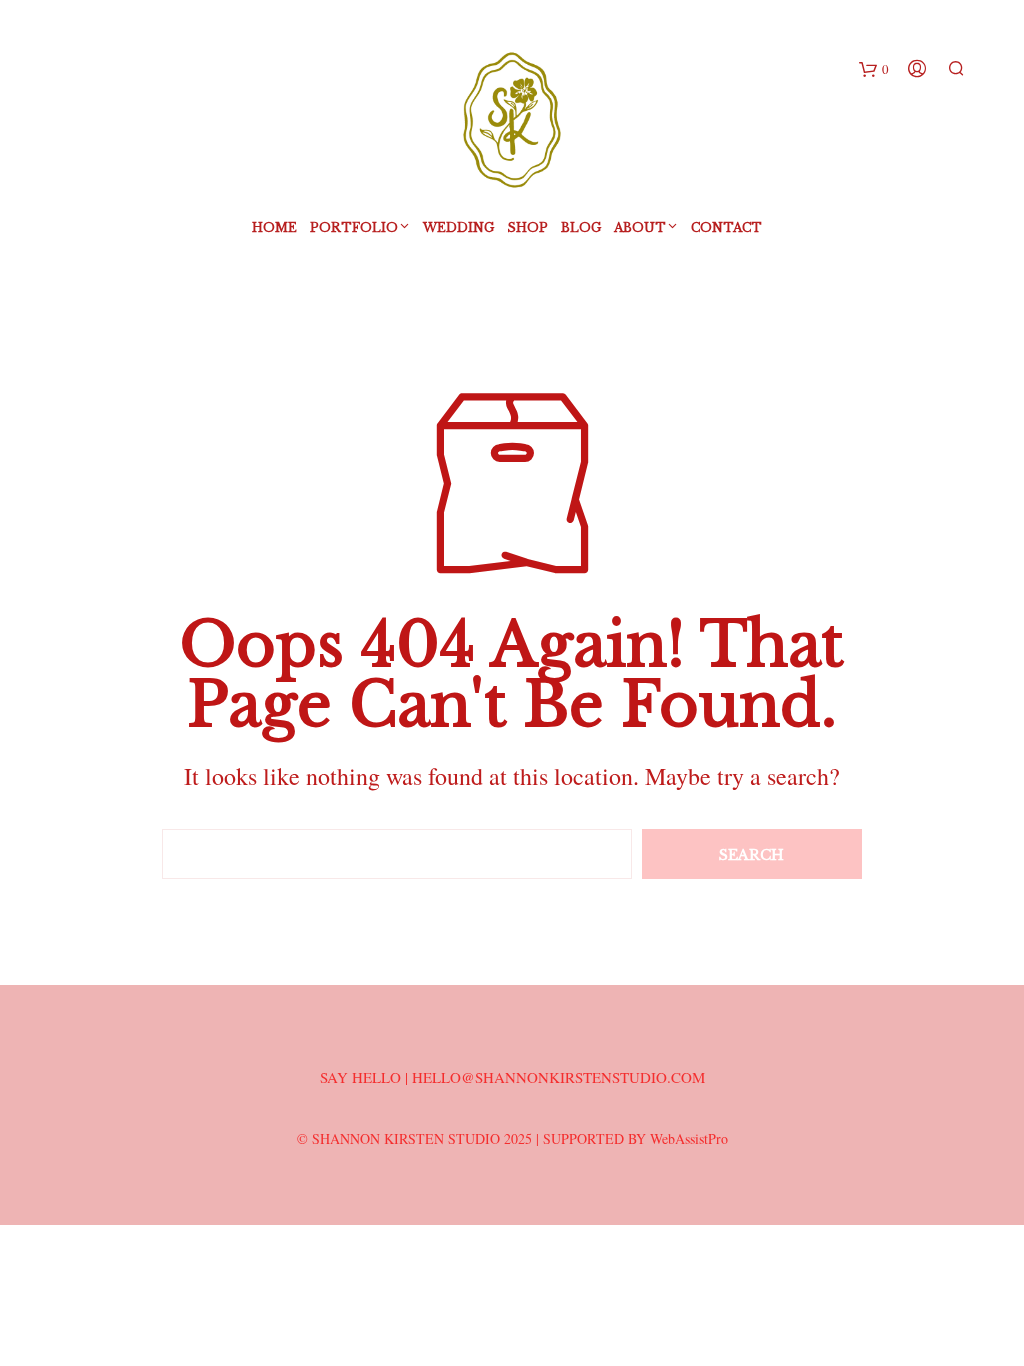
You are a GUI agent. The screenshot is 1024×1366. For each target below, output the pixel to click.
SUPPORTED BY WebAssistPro (635, 1138)
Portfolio (354, 227)
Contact (726, 227)
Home (274, 227)
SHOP (527, 227)
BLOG (581, 227)
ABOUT (640, 227)
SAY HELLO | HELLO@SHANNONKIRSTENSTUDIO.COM (512, 1077)
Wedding (458, 227)
